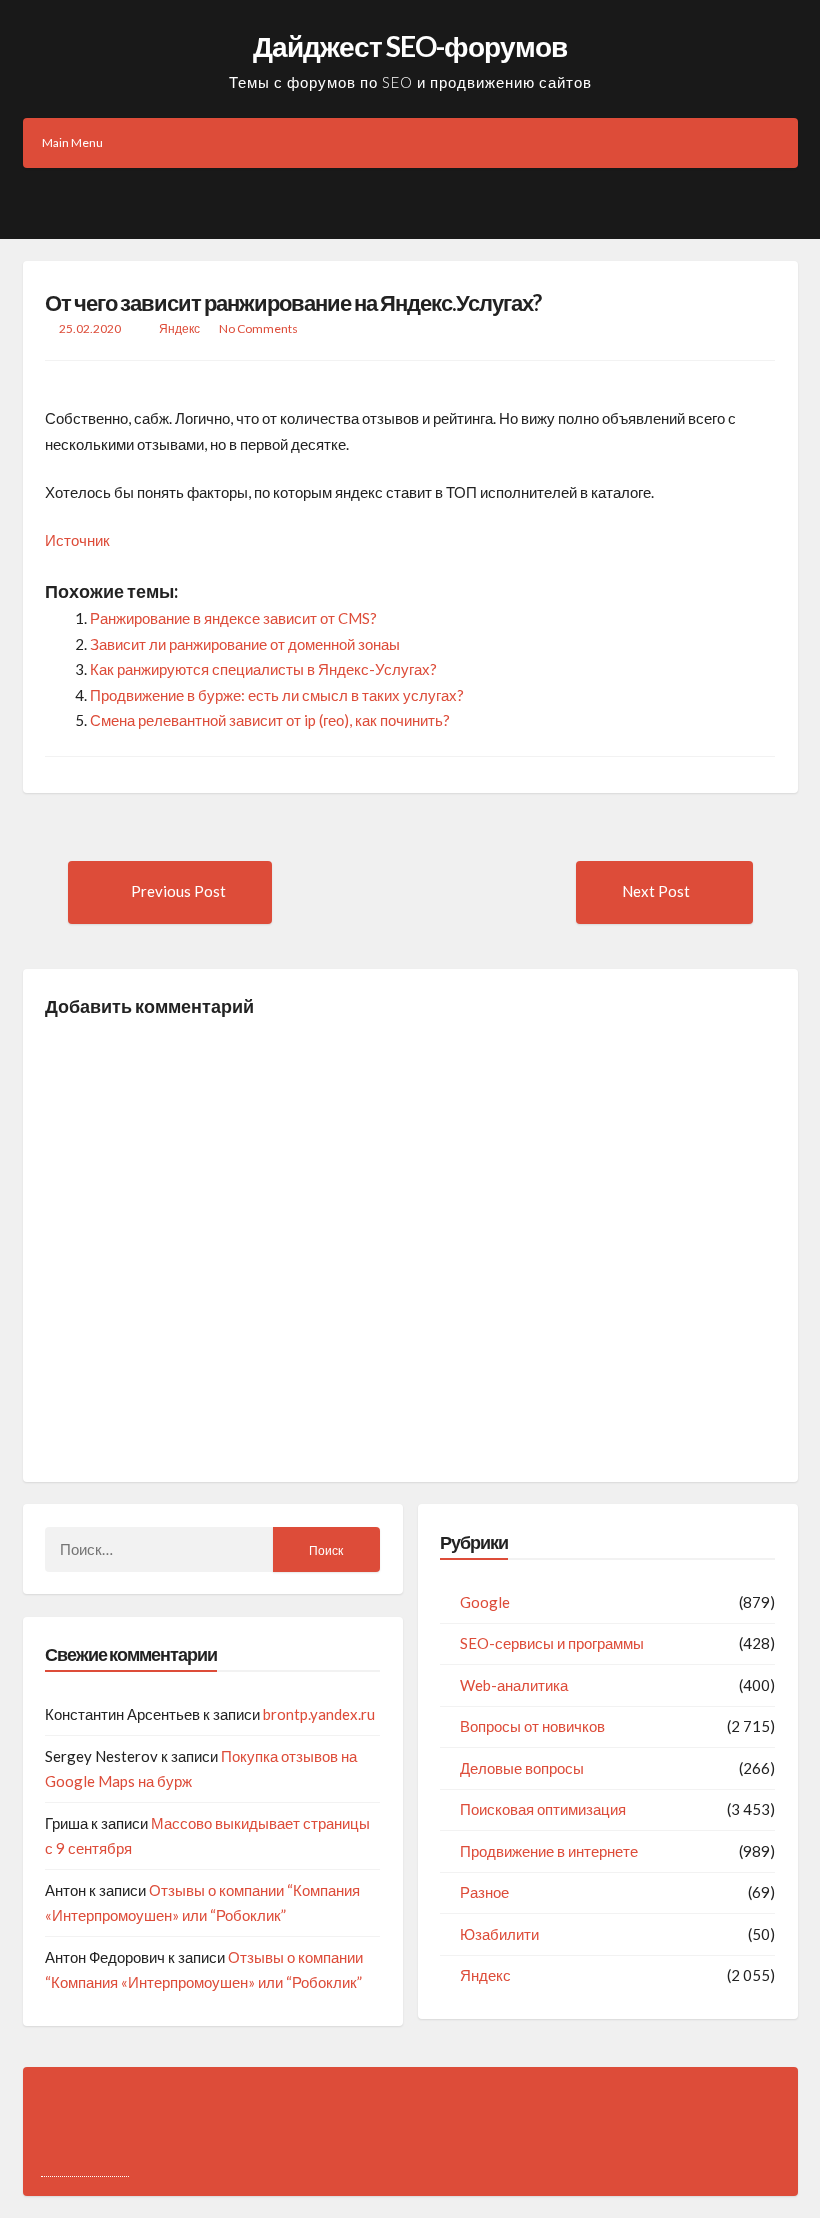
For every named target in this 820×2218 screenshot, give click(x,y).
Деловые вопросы (522, 1768)
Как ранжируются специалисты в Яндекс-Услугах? (263, 669)
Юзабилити (499, 1934)
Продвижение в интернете (549, 1851)
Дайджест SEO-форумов (410, 46)
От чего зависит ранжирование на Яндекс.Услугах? (293, 302)
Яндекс (179, 328)
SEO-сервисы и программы (552, 1643)
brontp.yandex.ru (319, 1714)
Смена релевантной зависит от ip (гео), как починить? (270, 720)
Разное (484, 1892)
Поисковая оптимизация (543, 1809)
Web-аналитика (514, 1685)
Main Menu (72, 142)
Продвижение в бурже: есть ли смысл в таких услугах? (277, 695)
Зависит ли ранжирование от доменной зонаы (245, 644)
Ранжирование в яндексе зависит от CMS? (233, 618)
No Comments (258, 328)
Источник (77, 540)
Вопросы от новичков (532, 1726)
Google (485, 1602)
